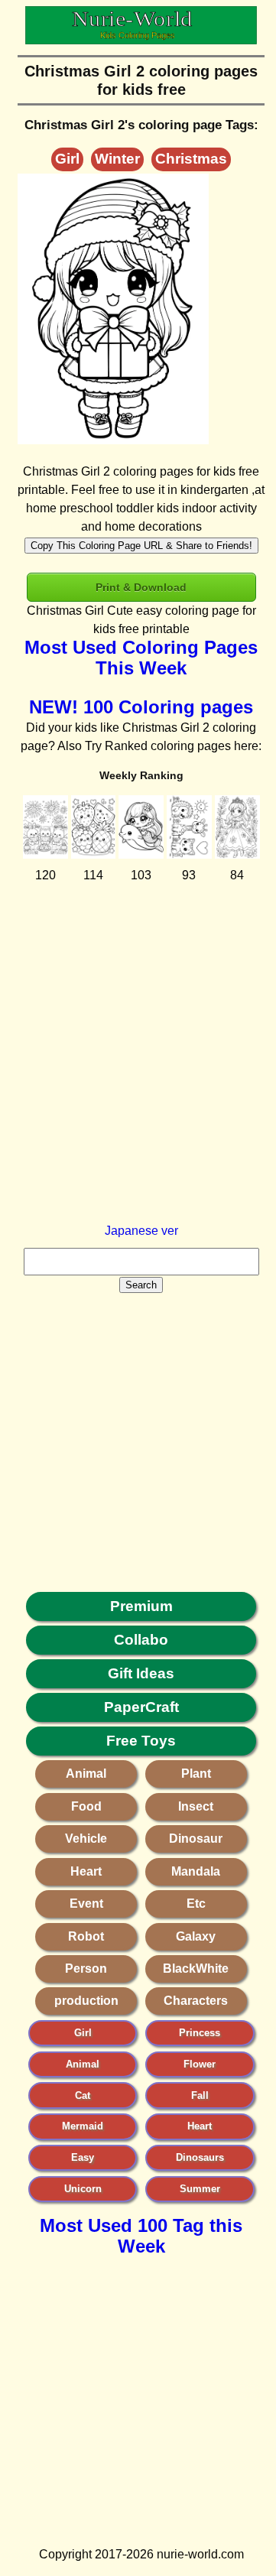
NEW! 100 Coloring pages (141, 707)
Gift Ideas (141, 1673)
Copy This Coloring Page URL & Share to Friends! (141, 546)
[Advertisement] (138, 1084)
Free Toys (141, 1741)
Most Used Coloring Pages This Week (141, 658)
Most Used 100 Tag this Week (141, 2236)
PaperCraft (141, 1707)
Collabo (141, 1640)
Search (141, 1285)
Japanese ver (141, 1231)
